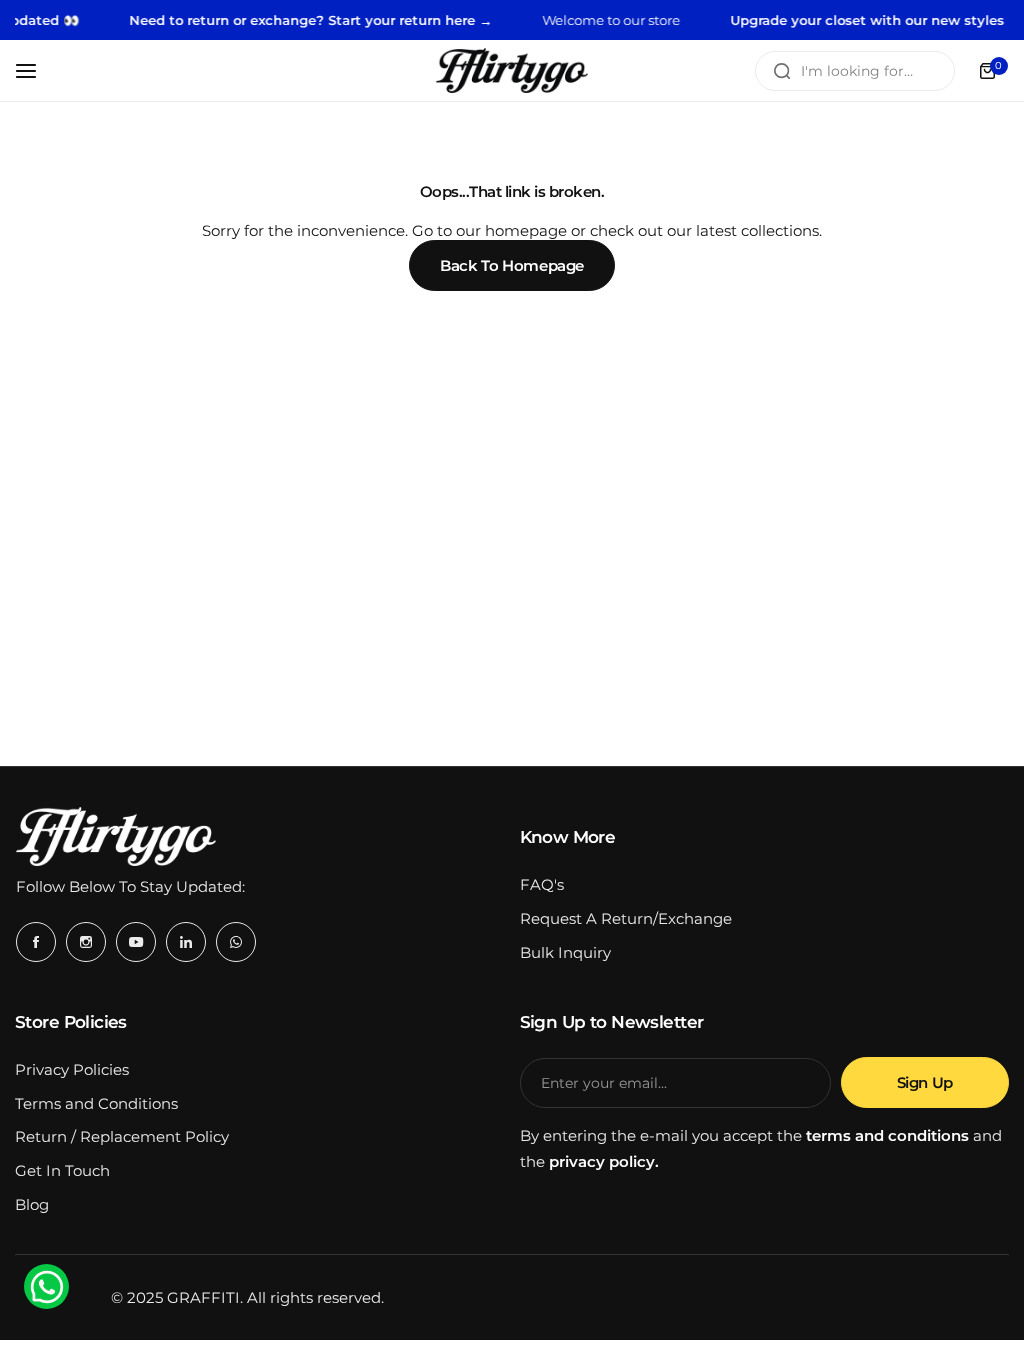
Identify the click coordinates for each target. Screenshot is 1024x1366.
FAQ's (542, 884)
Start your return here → (392, 20)
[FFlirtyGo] (512, 70)
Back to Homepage (512, 265)
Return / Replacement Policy (122, 1136)
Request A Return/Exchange (626, 918)
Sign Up (925, 1082)
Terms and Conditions (96, 1103)
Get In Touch (62, 1170)
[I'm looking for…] (782, 71)
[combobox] (855, 71)
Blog (32, 1204)
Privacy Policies (72, 1069)
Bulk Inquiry (565, 952)
